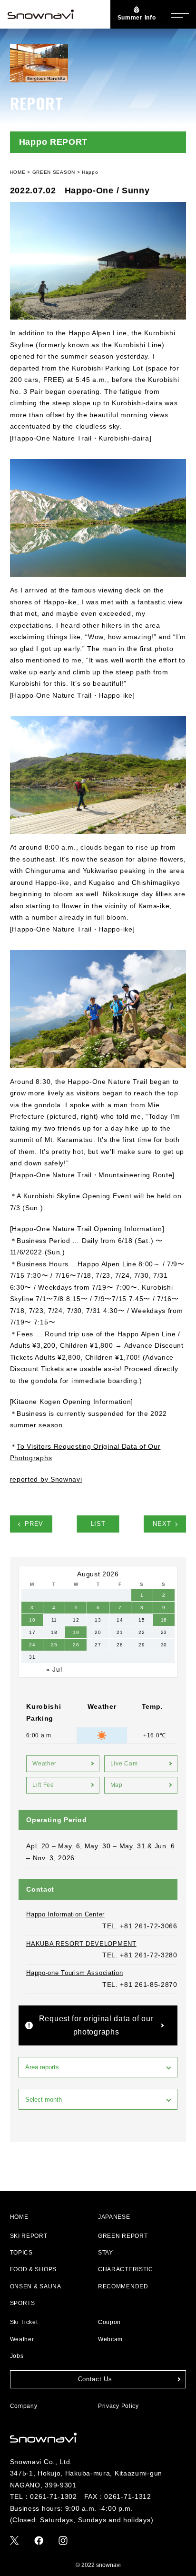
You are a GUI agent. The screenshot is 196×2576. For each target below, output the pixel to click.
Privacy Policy (118, 2406)
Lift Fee (43, 1785)
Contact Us (95, 2379)
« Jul (54, 1669)
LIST (98, 1524)
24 (32, 1645)
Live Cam (124, 1764)
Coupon (109, 2322)
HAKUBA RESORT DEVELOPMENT (81, 1944)
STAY (106, 2253)
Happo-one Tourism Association (74, 1973)
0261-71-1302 (53, 2496)
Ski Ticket (24, 2322)
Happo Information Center (65, 1914)
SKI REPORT (29, 2236)
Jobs (17, 2356)
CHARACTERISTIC (126, 2269)
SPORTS (23, 2303)
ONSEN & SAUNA (36, 2286)
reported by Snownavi (46, 1479)
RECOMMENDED (123, 2286)
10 (32, 1620)
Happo (90, 172)
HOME (19, 2217)
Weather (44, 1764)
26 (76, 1645)
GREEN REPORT (123, 2236)
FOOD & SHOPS (33, 2269)
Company (24, 2406)
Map (117, 1785)
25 (54, 1645)
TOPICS (21, 2253)
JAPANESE (114, 2217)
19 (76, 1632)
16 (164, 1620)
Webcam (110, 2339)
